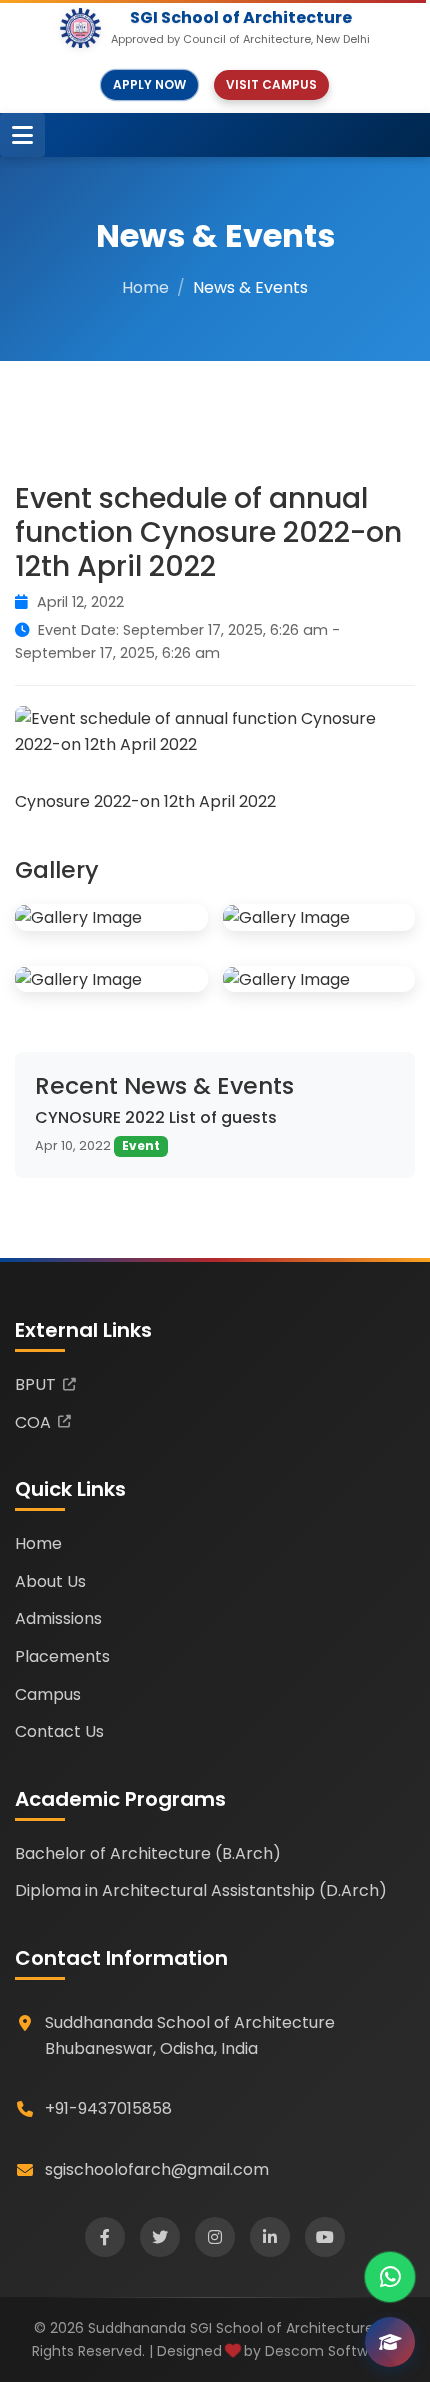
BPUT (35, 1384)
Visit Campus (271, 84)
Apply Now (149, 84)
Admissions (58, 1618)
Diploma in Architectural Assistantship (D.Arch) (201, 1890)
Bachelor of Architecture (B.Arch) (148, 1853)
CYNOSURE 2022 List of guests (156, 1117)
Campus (48, 1694)
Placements (62, 1656)
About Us (50, 1581)
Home (145, 287)
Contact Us (59, 1731)
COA (33, 1422)
